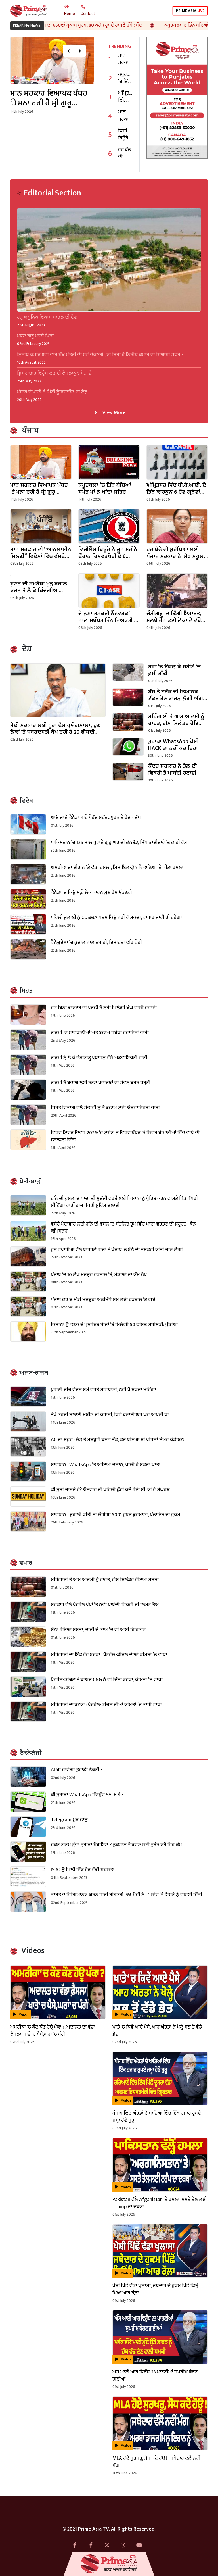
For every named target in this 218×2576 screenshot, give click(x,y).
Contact (88, 14)
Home (70, 14)
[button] (69, 51)
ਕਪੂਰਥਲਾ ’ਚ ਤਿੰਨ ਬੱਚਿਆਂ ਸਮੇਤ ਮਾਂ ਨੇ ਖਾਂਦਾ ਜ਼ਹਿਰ (149, 25)
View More (113, 412)
